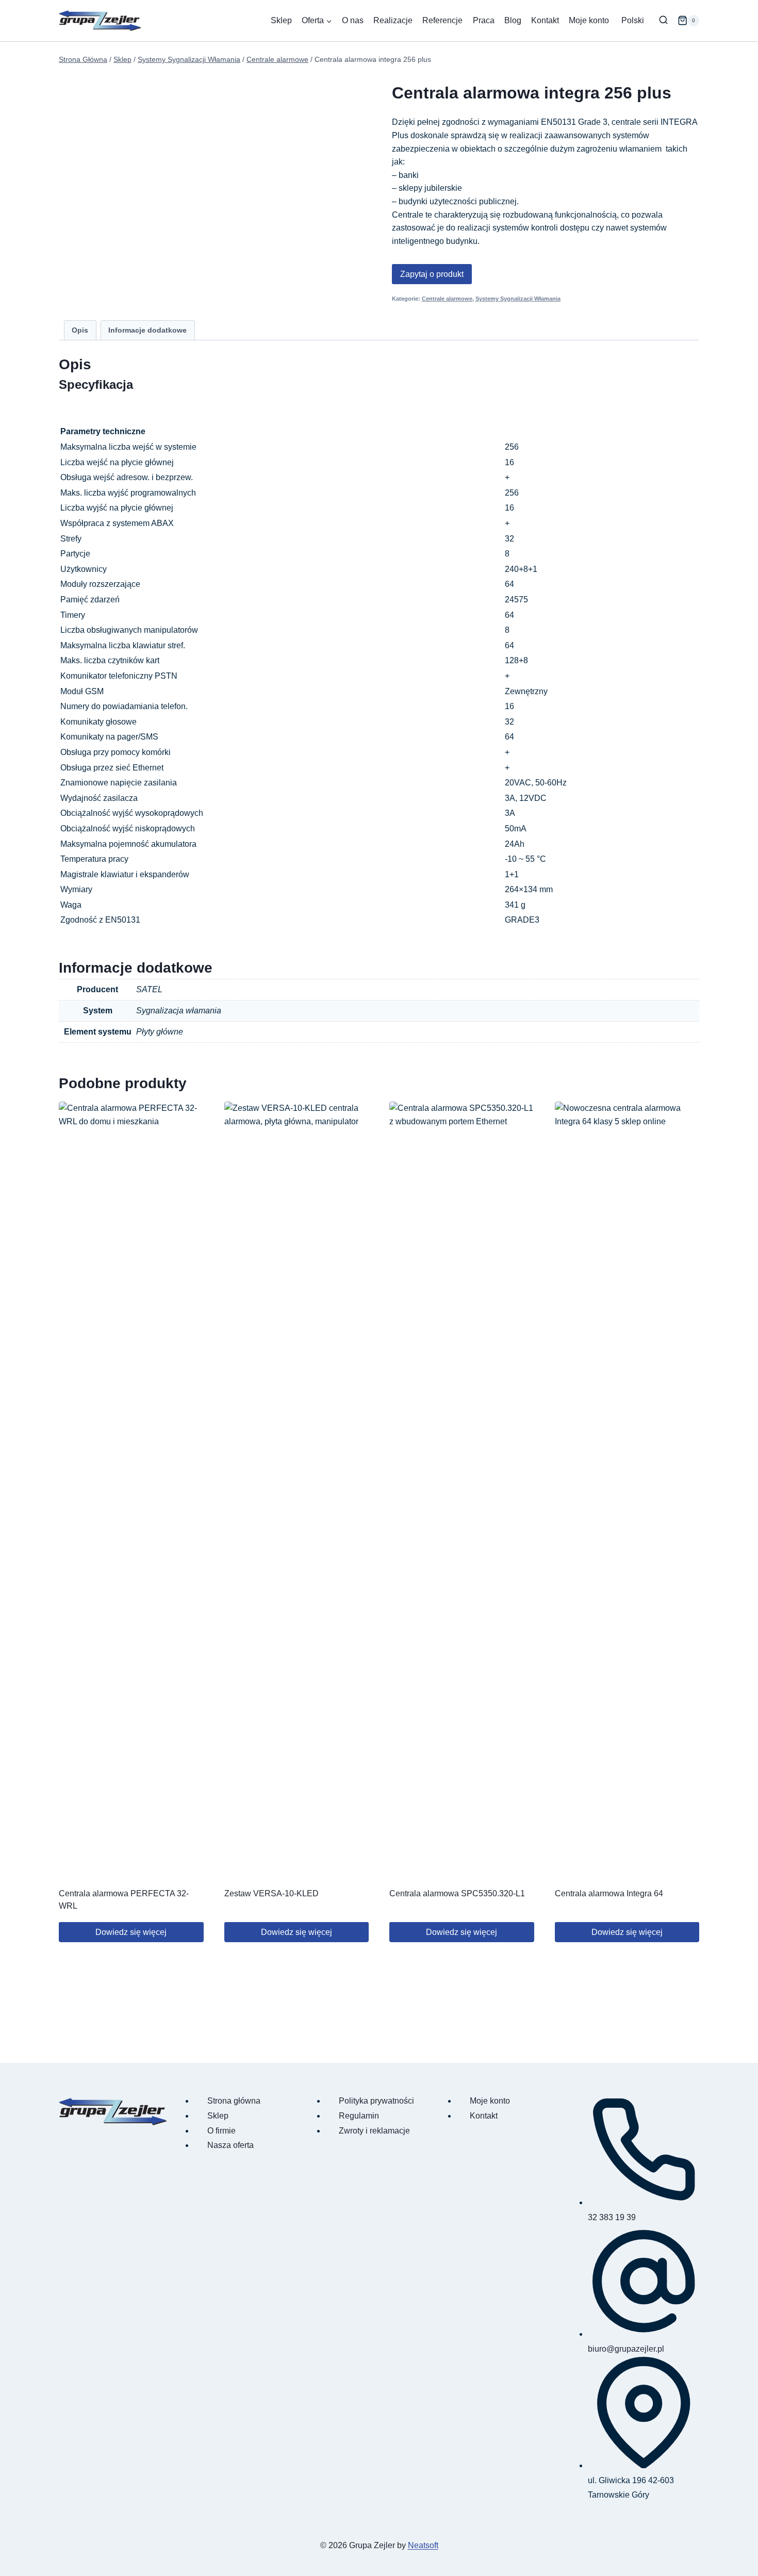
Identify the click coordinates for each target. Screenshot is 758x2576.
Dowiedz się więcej (131, 1932)
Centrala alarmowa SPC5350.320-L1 (457, 1893)
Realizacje (393, 20)
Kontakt (545, 20)
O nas (353, 20)
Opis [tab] (80, 330)
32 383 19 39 (612, 2217)
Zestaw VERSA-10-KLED (271, 1893)
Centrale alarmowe (447, 299)
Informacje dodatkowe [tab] (147, 330)
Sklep (281, 20)
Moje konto (589, 20)
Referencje (442, 20)
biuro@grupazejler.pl (626, 2349)
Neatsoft (423, 2545)
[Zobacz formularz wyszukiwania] (663, 20)
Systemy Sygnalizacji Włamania (518, 299)
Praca (484, 20)
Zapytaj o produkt (432, 274)
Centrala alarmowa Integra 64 (609, 1893)
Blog (513, 20)
